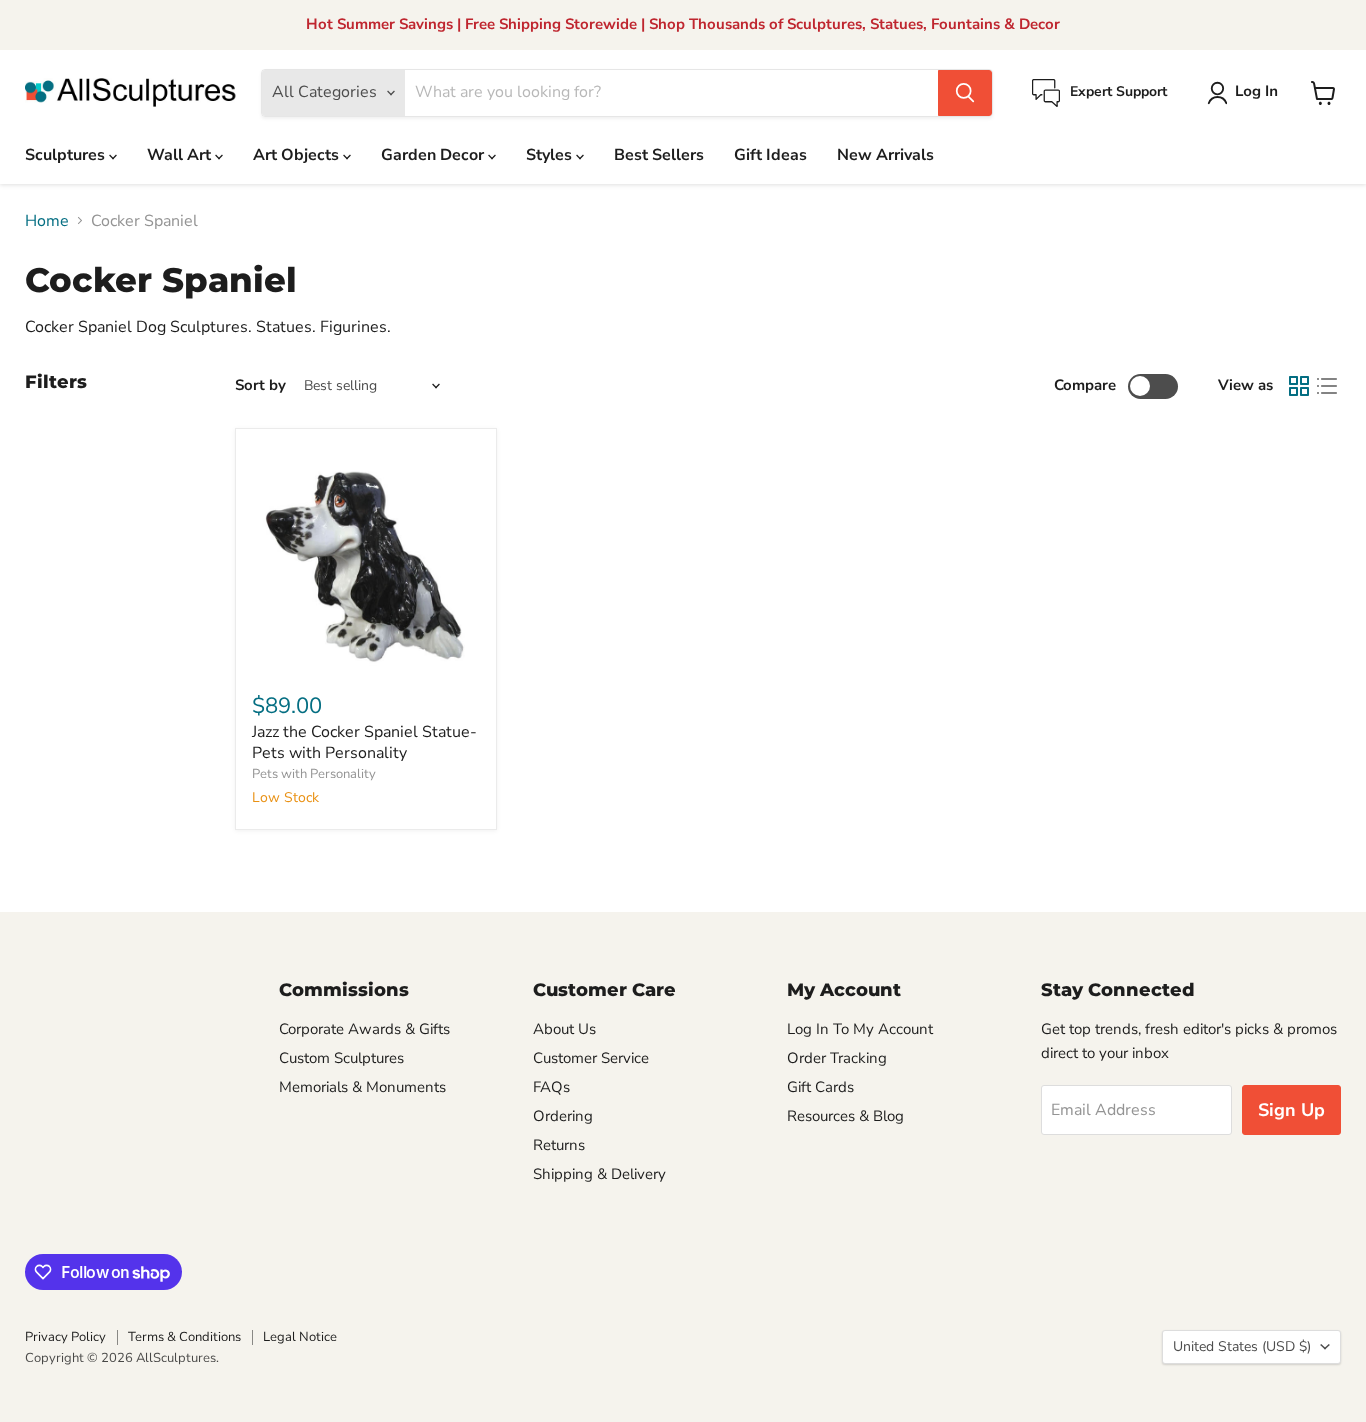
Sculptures (67, 155)
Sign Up (1291, 1110)
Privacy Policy (65, 1337)
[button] (1246, 93)
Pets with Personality (314, 774)
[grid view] (1299, 386)
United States (1242, 1346)
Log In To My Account (860, 1029)
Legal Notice (300, 1337)
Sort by (260, 385)
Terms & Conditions (184, 1337)
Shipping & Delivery (599, 1174)
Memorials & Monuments (362, 1087)
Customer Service (591, 1058)
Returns (559, 1145)
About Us (564, 1029)
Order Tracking (837, 1058)
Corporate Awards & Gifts (364, 1029)
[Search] (965, 93)
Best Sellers (659, 155)
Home (47, 221)
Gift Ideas (770, 155)
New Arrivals (885, 155)
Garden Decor (434, 155)
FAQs (551, 1087)
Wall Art (181, 155)
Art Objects (298, 155)
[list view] (1327, 386)
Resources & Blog (845, 1116)
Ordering (563, 1116)
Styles (551, 155)
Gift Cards (820, 1087)
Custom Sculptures (341, 1058)
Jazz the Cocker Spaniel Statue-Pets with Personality (364, 742)
